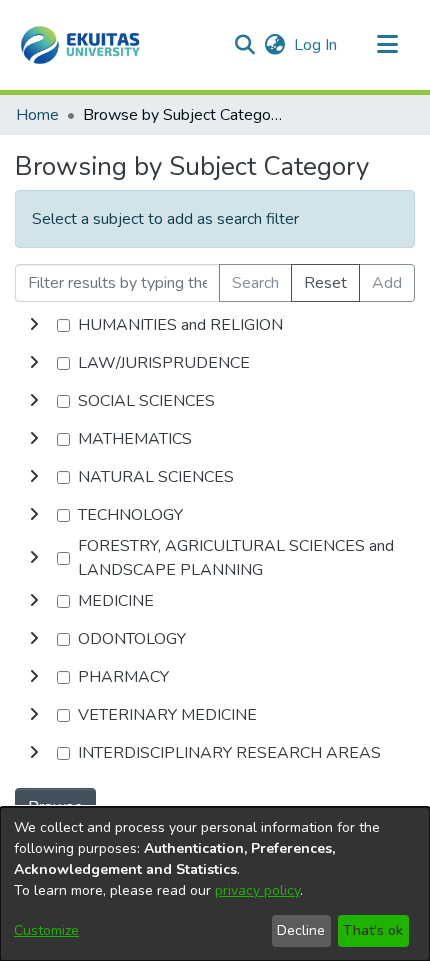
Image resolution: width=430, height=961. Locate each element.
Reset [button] (325, 283)
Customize (46, 930)
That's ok (373, 930)
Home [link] (37, 115)
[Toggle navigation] (387, 45)
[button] (80, 45)
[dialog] (215, 884)
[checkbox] (63, 325)
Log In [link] (316, 45)
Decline (301, 930)
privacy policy (257, 890)
